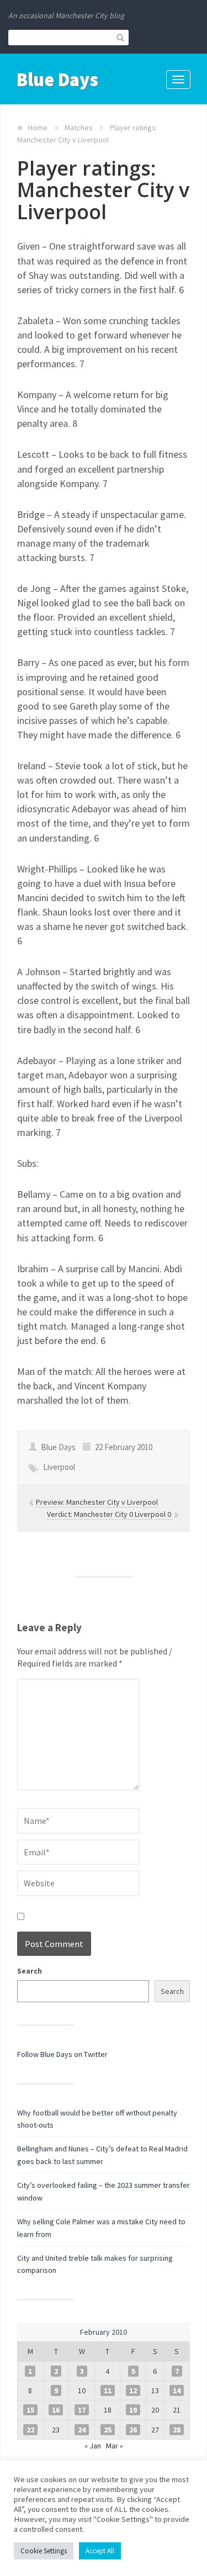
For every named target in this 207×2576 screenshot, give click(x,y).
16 (56, 2410)
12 (133, 2390)
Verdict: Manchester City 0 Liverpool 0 (110, 1514)
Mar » (115, 2446)
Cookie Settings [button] (44, 2551)
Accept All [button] (100, 2551)
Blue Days (57, 80)
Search (30, 1971)
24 (82, 2430)
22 (30, 2430)
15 (30, 2410)
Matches (79, 128)
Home (38, 128)
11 (108, 2390)
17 (82, 2410)
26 (133, 2430)
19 (133, 2410)
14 (177, 2390)
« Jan (93, 2446)
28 (177, 2430)
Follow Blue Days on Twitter (62, 2054)
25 (108, 2430)
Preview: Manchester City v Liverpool (97, 1502)
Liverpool (59, 1467)
